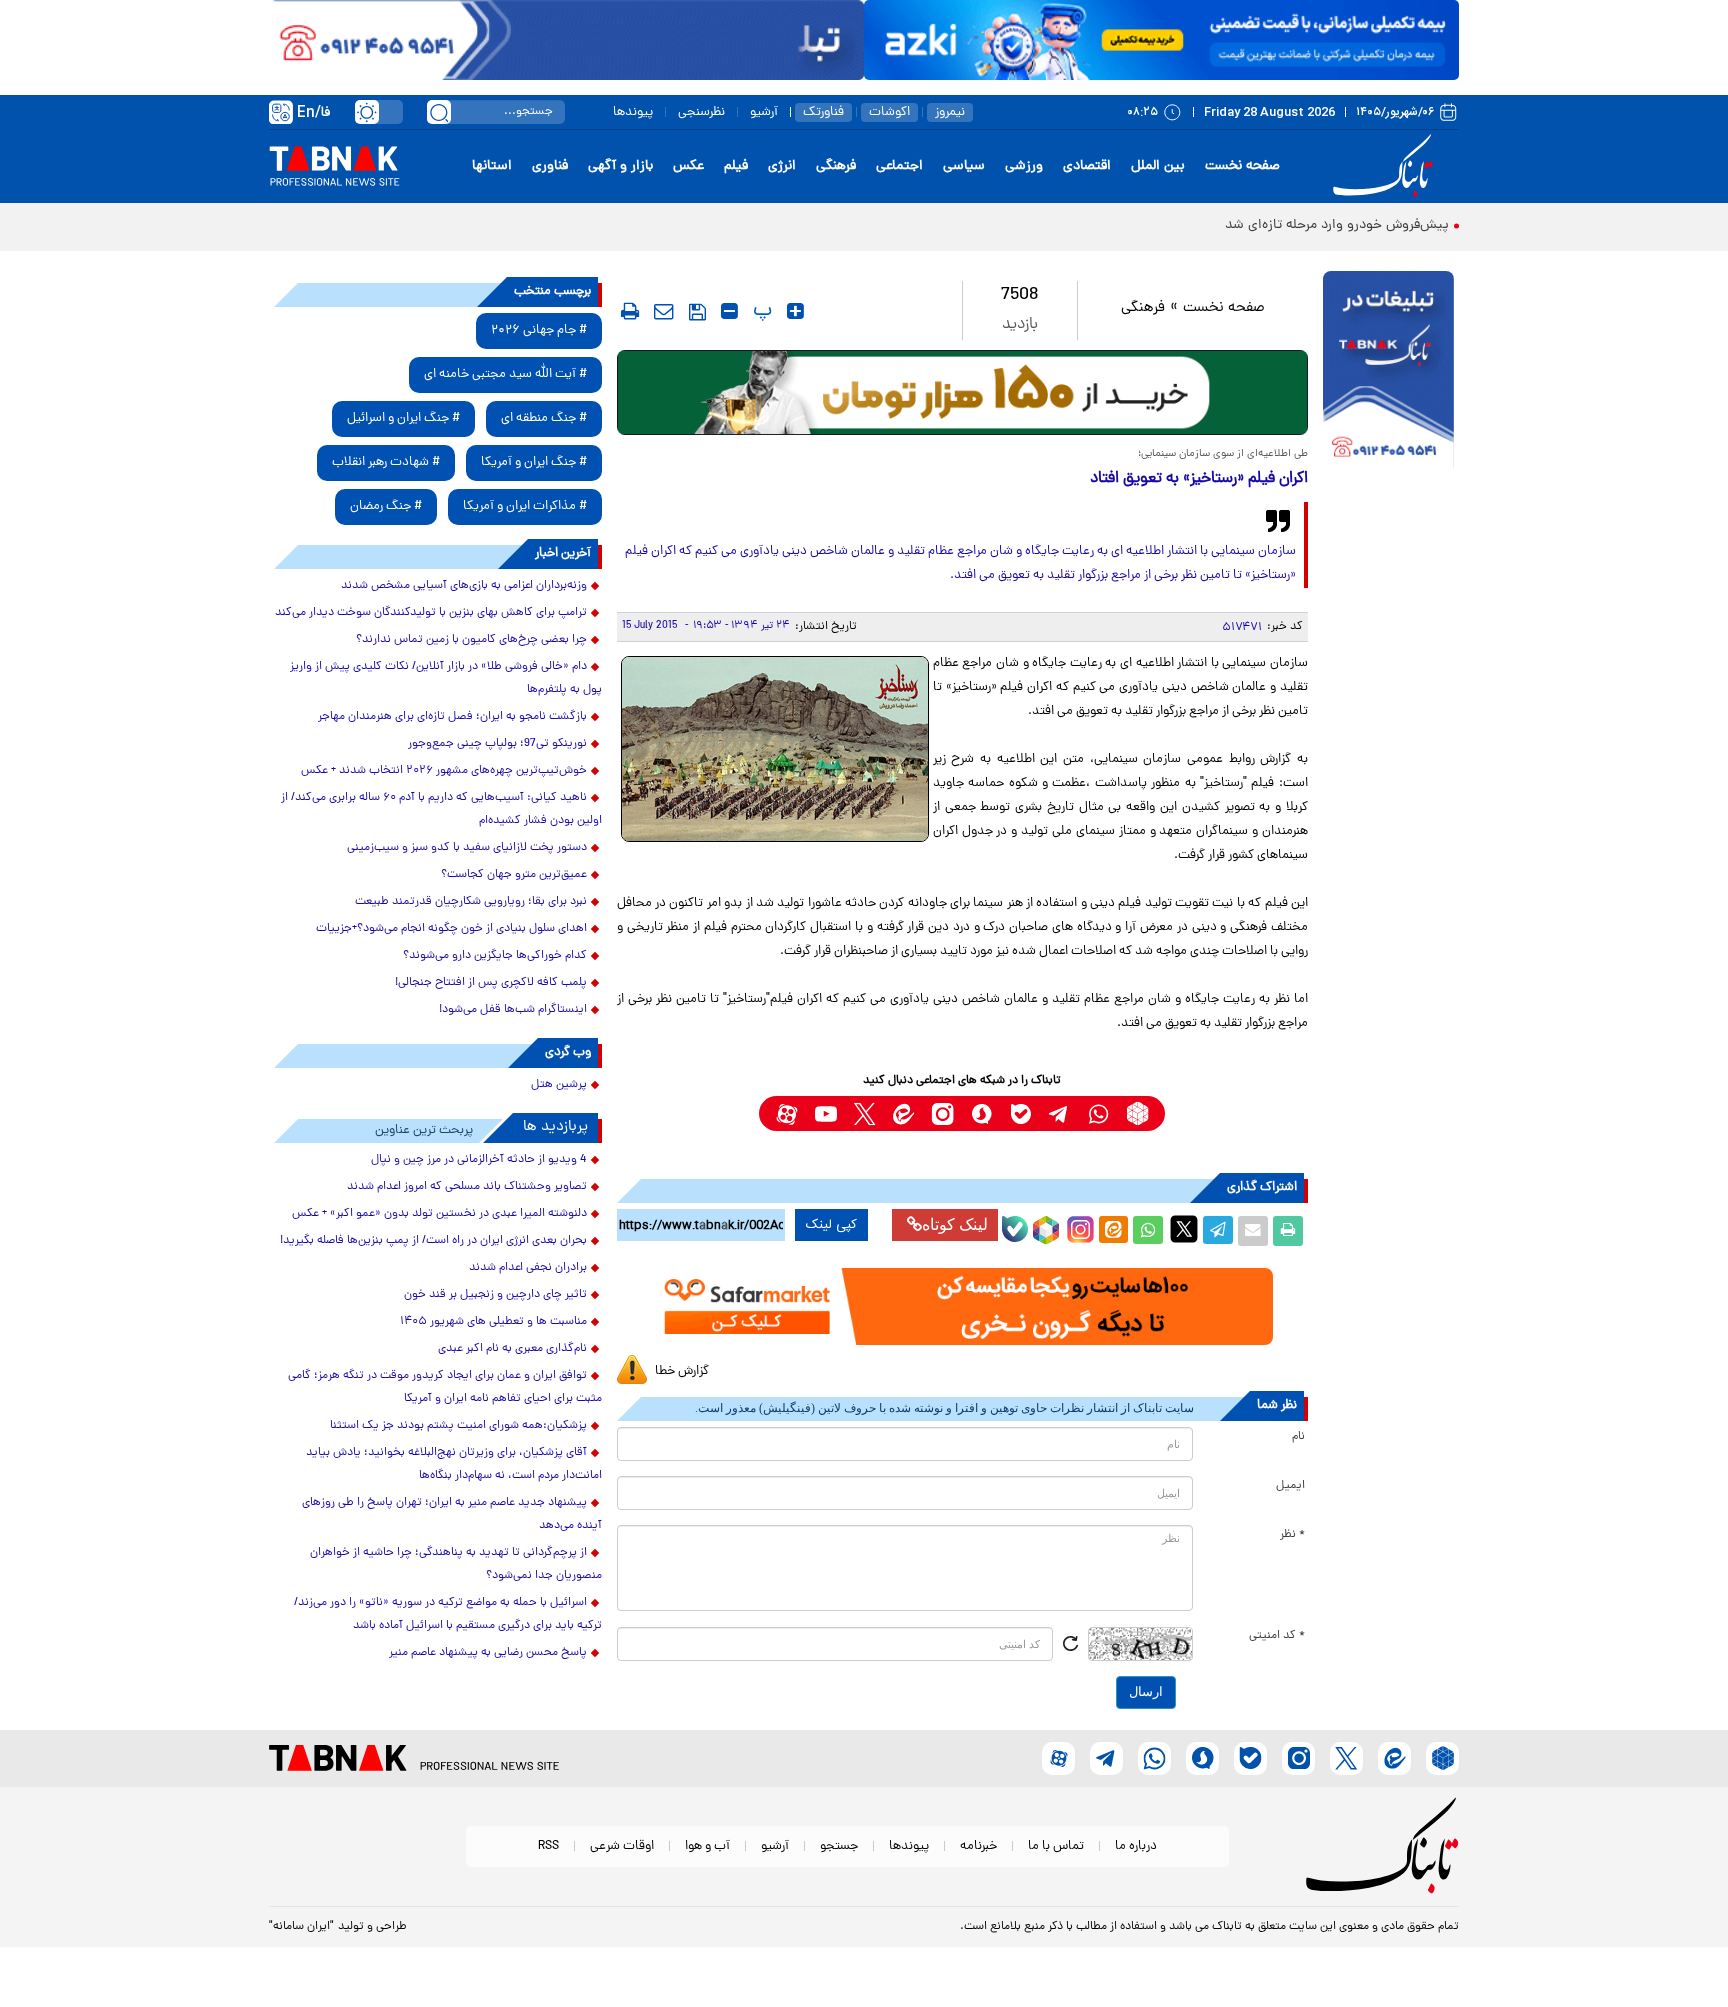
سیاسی (964, 166)
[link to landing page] (1386, 166)
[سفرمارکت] (962, 1306)
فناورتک (823, 112)
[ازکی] (1161, 40)
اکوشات (889, 112)
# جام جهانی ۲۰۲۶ (539, 330)
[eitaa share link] (1113, 1231)
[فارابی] (962, 392)
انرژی (782, 166)
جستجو (839, 1846)
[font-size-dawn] (729, 311)
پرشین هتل (559, 1085)
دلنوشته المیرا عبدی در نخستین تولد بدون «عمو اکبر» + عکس (439, 1214)
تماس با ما (1056, 1846)
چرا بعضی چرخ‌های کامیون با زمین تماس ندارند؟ (471, 640)
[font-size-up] (795, 311)
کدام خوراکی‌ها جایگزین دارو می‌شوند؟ (495, 956)
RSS (548, 1846)
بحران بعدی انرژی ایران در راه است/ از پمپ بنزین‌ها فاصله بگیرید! (433, 1241)
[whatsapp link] (1098, 1113)
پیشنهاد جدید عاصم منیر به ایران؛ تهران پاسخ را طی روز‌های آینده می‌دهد (452, 1514)
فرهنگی (836, 166)
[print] (630, 311)
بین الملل (1158, 166)
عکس (688, 166)
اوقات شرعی (622, 1846)
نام (1298, 1437)
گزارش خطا (682, 1371)
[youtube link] (825, 1113)
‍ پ (760, 311)
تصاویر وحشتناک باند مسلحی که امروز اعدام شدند (467, 1187)
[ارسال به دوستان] (1253, 1231)
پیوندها (633, 112)
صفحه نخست (1242, 166)
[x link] (864, 1113)
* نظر (1292, 1535)
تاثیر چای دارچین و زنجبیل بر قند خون (495, 1295)
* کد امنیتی (1277, 1636)
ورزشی (1024, 166)
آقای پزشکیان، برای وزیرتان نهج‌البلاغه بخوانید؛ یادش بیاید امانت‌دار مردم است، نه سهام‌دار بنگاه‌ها (454, 1464)
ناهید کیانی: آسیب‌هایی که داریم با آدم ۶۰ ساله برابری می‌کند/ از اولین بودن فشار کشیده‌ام (441, 809)
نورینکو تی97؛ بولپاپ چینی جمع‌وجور (497, 744)
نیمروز (950, 112)
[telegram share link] (1218, 1231)
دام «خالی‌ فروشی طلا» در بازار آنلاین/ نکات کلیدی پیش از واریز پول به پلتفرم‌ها (446, 678)
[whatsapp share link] (1148, 1231)
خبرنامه (978, 1846)
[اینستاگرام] (1078, 1227)
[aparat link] (786, 1113)
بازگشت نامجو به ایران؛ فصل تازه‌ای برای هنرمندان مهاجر (452, 717)
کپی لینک (831, 1225)
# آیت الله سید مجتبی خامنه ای (505, 374)
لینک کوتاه (955, 1224)
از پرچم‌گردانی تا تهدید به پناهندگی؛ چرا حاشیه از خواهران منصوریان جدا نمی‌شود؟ (456, 1564)
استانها (492, 166)
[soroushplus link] (981, 1113)
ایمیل (1290, 1486)
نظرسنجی (701, 112)
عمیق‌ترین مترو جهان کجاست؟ (514, 875)
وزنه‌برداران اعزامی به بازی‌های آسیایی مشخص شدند (464, 586)
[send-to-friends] (664, 311)
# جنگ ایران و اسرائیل (403, 418)
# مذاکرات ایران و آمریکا (525, 506)
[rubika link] (1137, 1113)
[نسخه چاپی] (1288, 1231)
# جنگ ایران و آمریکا (534, 462)
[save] (697, 312)
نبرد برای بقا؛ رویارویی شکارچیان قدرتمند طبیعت (471, 902)
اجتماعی (899, 166)
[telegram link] (1059, 1113)
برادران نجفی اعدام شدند (528, 1268)
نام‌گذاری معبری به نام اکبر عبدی (512, 1349)
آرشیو (764, 112)
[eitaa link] (903, 1113)
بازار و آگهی (620, 166)
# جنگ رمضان (386, 506)
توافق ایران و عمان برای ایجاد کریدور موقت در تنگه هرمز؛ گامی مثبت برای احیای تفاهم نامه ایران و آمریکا (445, 1387)
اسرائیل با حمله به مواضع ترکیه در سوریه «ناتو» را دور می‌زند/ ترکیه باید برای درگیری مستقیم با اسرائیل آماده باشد (448, 1614)
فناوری (550, 166)
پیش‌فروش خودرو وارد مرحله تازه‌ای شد (1337, 225)
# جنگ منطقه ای (544, 418)
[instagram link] (942, 1113)
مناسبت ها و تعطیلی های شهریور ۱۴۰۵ (493, 1322)
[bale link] (1020, 1113)
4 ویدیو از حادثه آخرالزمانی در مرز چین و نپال (479, 1160)
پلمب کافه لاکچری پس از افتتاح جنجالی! (491, 983)
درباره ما (1136, 1846)
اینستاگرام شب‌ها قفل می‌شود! (513, 1010)
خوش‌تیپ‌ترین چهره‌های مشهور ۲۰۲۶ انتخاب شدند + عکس (444, 771)
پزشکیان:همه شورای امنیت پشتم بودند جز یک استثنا (458, 1426)
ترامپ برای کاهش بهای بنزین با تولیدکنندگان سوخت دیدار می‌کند (431, 613)
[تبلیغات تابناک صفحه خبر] (1388, 372)
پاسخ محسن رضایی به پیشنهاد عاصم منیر (488, 1653)
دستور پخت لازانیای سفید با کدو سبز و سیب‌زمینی (467, 848)
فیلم (736, 166)
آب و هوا (707, 1846)
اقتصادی (1087, 166)
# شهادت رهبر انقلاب (386, 462)
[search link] (439, 112)
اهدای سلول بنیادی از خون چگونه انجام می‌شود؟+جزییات (451, 929)
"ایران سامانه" (301, 1927)
